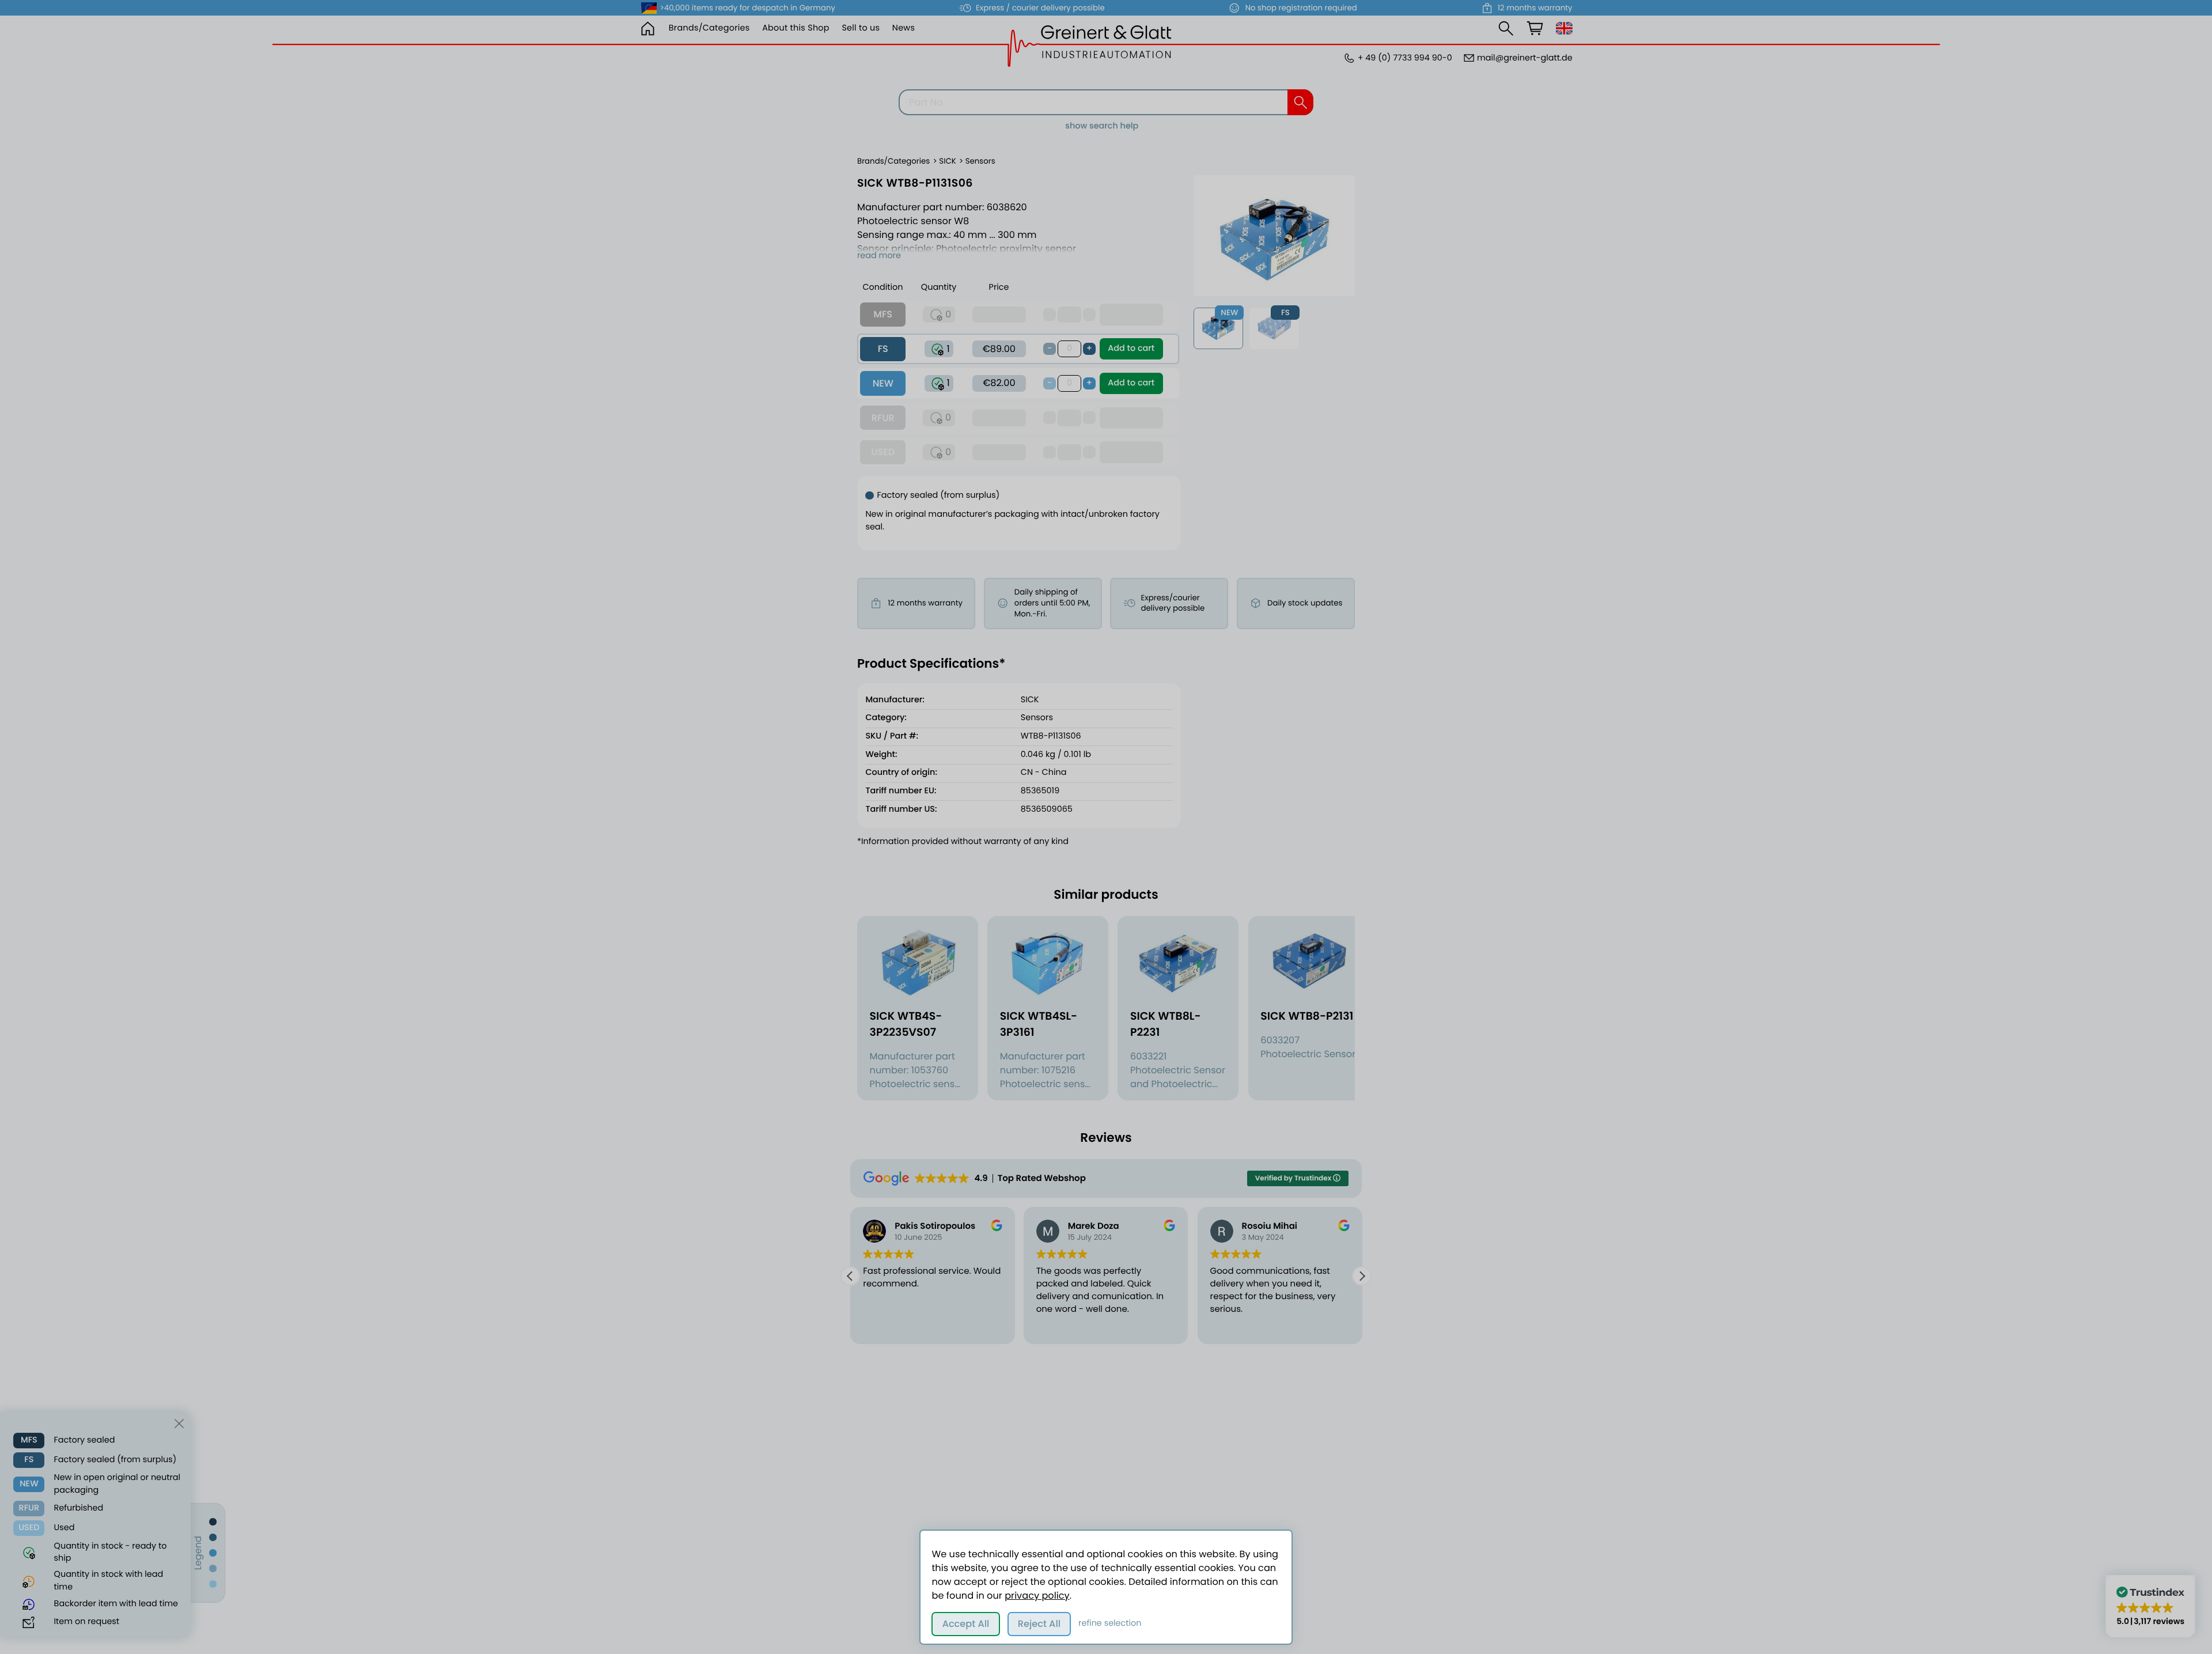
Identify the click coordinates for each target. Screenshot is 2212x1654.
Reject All (1039, 1624)
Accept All (966, 1624)
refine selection (1110, 1623)
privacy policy (1037, 1596)
